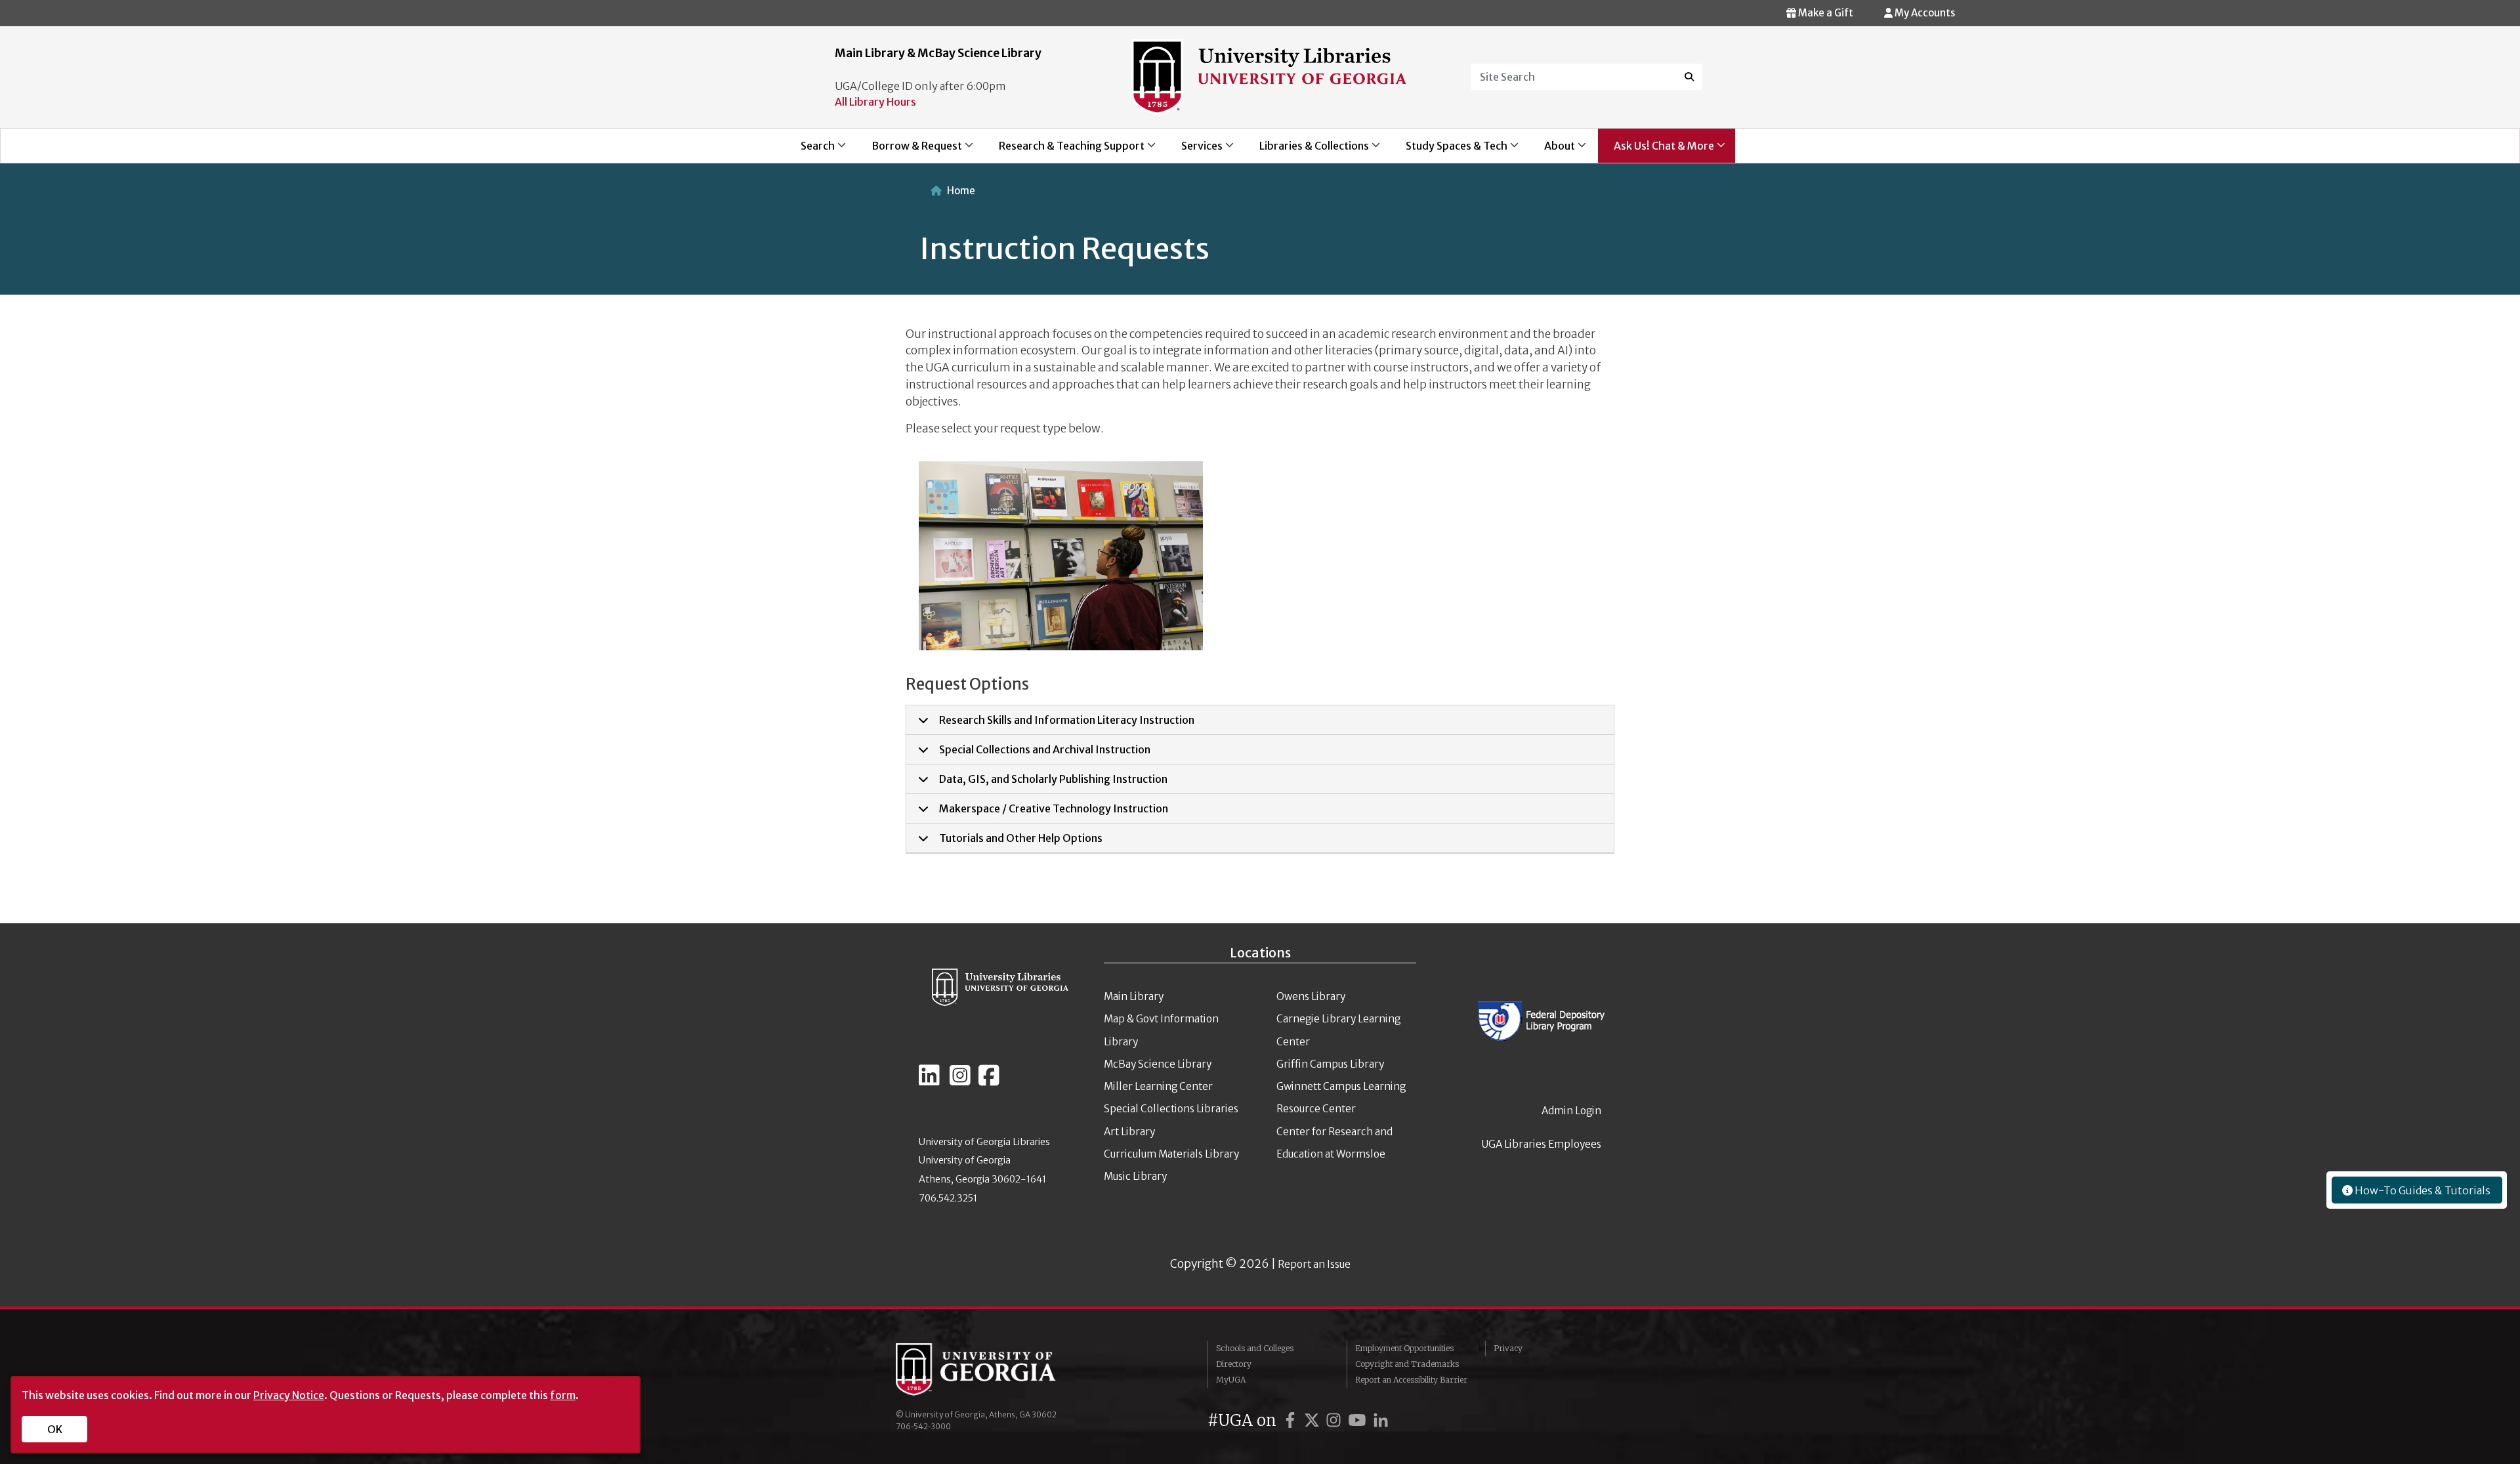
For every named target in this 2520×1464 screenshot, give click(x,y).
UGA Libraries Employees (1542, 1144)
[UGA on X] (1314, 1420)
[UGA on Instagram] (1335, 1420)
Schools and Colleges (1255, 1348)
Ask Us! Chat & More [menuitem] (1656, 151)
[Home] (1269, 76)
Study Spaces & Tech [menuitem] (1449, 151)
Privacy (1508, 1348)
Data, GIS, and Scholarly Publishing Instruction (1053, 779)
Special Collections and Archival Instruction (1045, 749)
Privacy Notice (289, 1395)
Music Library (1135, 1176)
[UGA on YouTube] (1359, 1420)
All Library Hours (875, 102)
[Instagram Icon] (960, 1081)
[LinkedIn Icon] (929, 1081)
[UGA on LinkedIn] (1381, 1420)
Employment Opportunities (1404, 1348)
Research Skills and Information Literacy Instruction (1067, 720)
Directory (1234, 1364)
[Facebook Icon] (989, 1081)
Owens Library (1311, 996)
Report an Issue (1314, 1264)
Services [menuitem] (1194, 151)
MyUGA (1231, 1380)
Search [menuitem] (810, 151)
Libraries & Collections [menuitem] (1306, 151)
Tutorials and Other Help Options (1021, 838)
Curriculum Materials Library (1171, 1154)
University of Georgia (994, 1370)
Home (961, 191)
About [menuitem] (1552, 151)
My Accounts (1924, 13)
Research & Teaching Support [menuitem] (1064, 151)
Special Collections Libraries (1171, 1109)
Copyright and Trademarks (1407, 1364)
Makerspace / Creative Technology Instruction (1054, 808)
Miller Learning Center (1158, 1086)
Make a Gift (1825, 13)
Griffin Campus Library (1330, 1064)
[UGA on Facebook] (1292, 1420)
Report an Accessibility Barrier (1411, 1380)
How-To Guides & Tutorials (2422, 1190)
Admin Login (1571, 1111)
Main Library (1134, 996)
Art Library (1129, 1132)
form (563, 1395)
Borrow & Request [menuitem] (909, 151)
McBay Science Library (1158, 1064)
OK (55, 1429)
